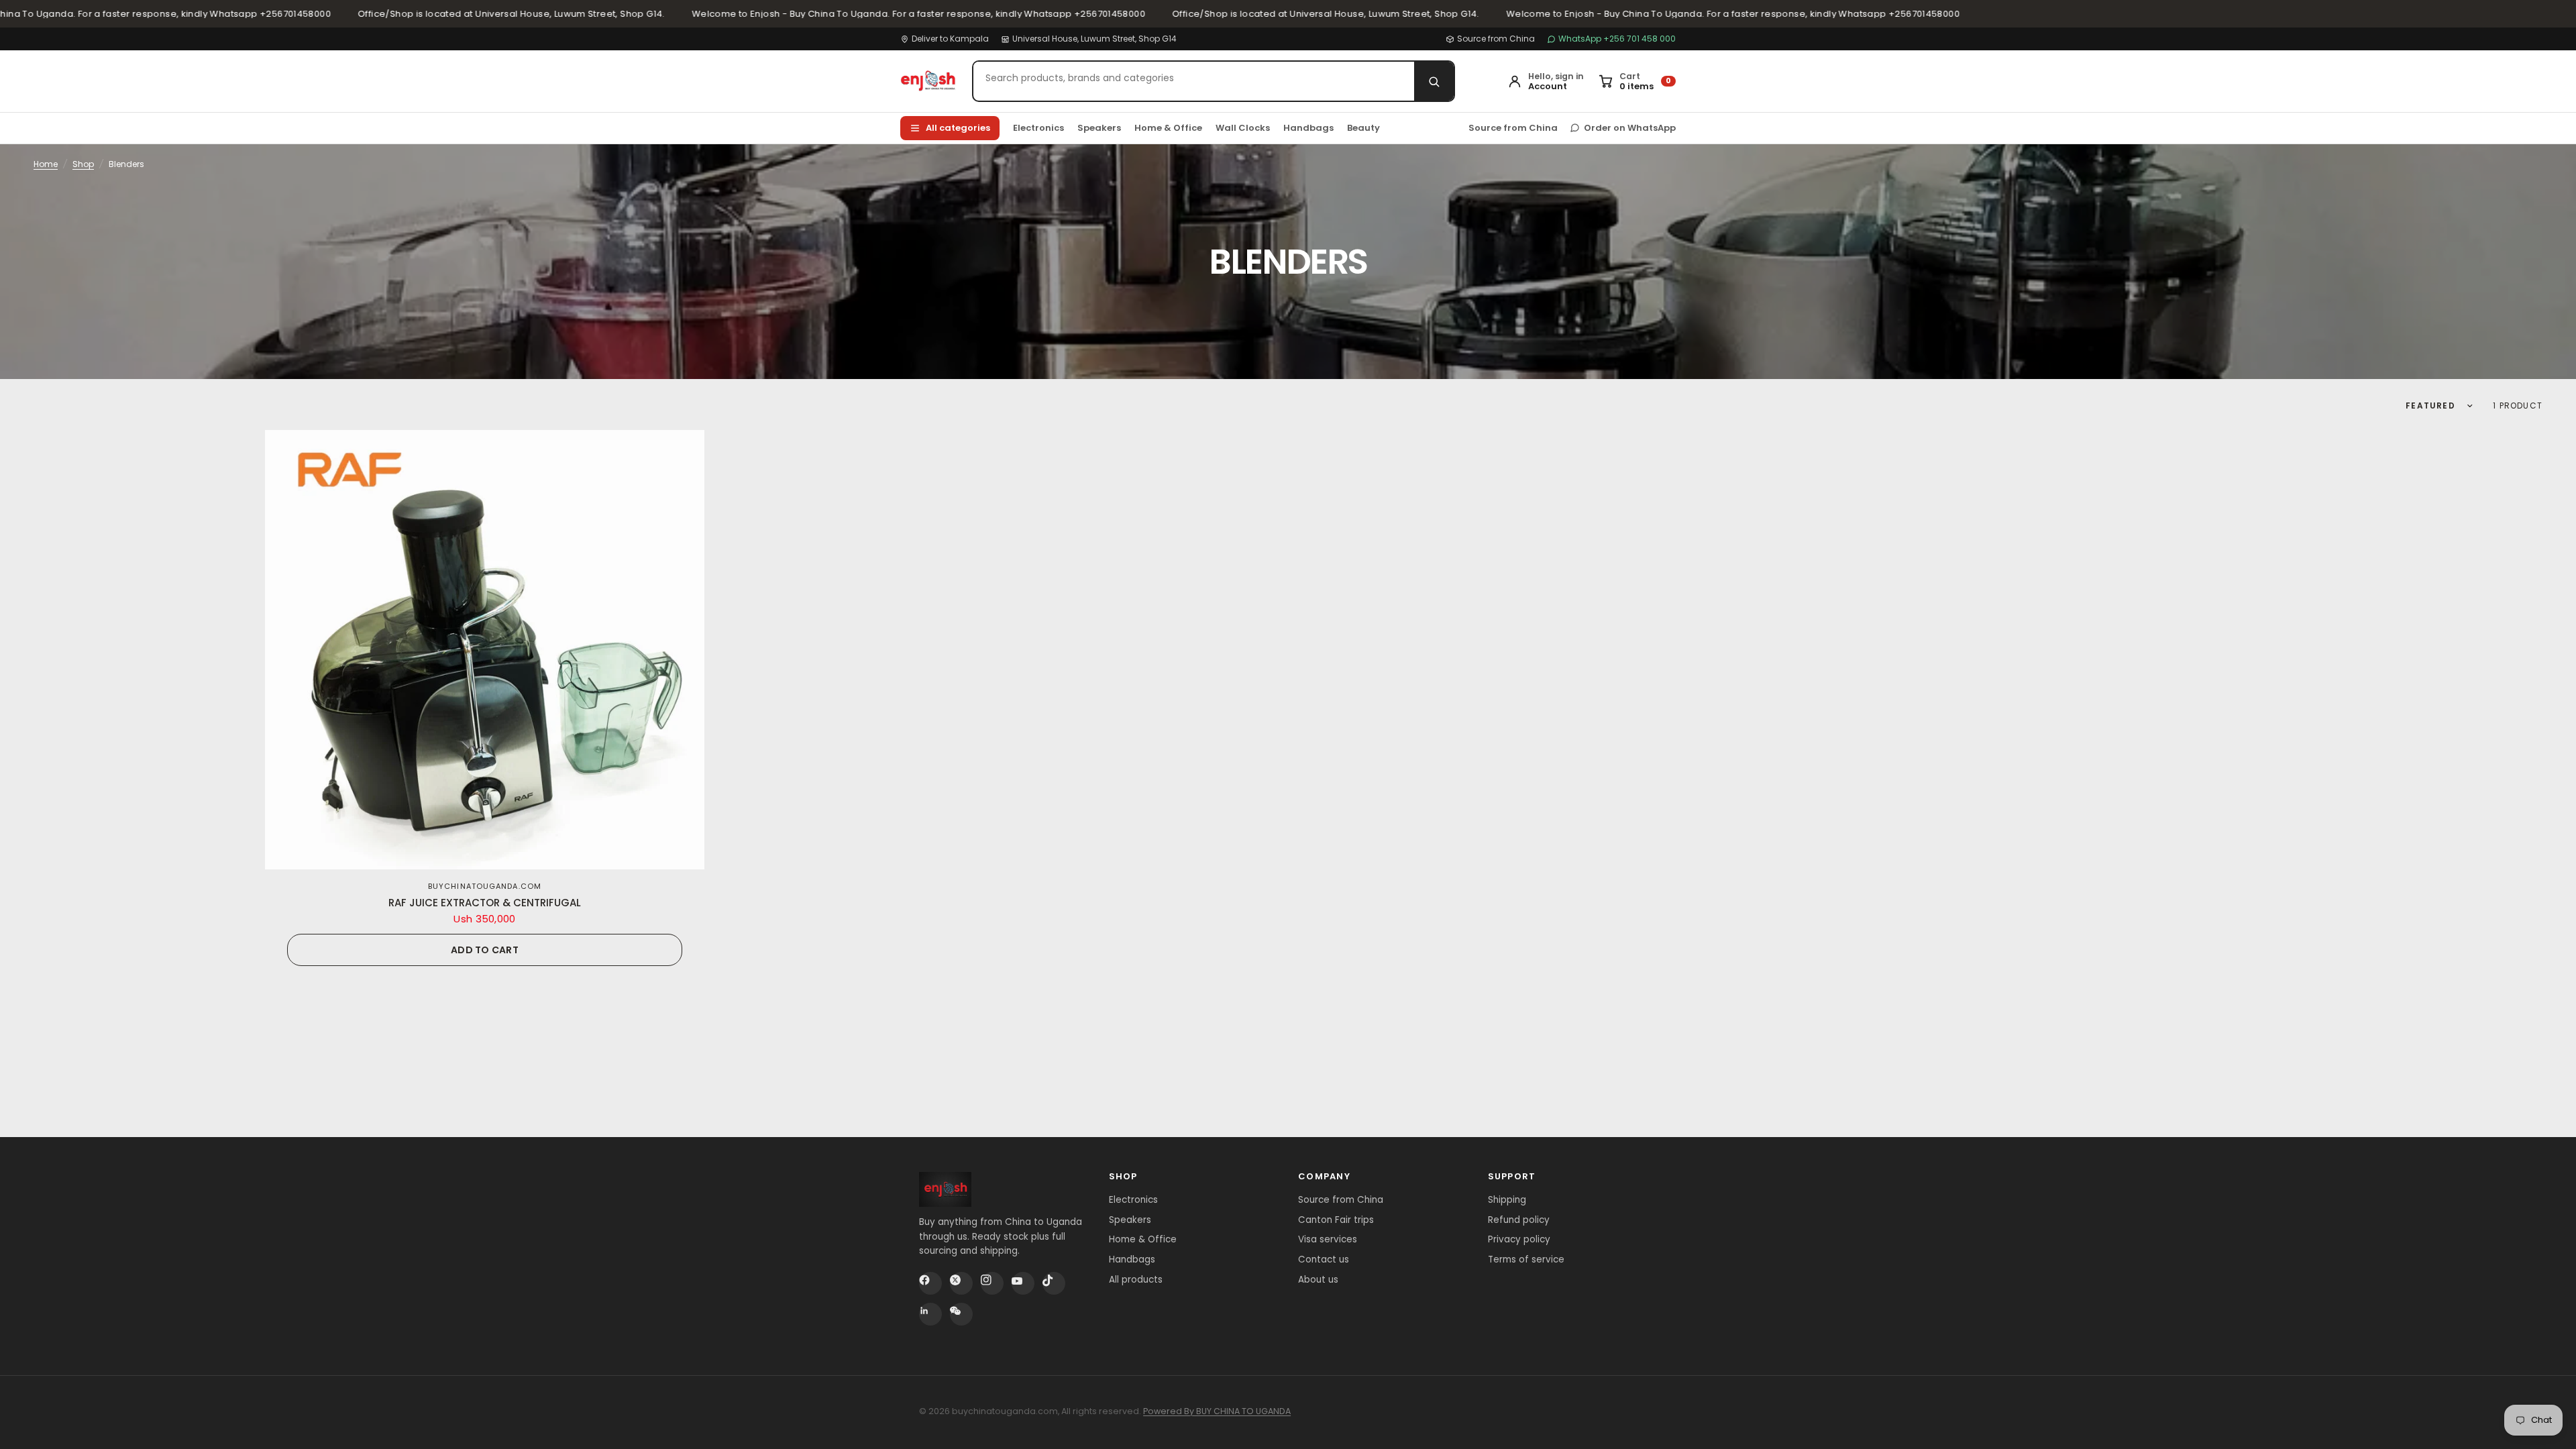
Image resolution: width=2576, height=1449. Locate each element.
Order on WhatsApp (1630, 128)
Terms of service (1526, 1259)
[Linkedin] (930, 1314)
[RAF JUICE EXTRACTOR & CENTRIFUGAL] (485, 650)
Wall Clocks (1243, 128)
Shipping (1507, 1200)
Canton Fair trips (1336, 1220)
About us (1318, 1280)
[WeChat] (961, 1314)
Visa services (1328, 1239)
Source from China (1496, 39)
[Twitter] (961, 1283)
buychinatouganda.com (485, 886)
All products (1136, 1280)
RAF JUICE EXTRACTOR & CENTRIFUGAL (485, 903)
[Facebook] (930, 1283)
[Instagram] (992, 1283)
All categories (958, 128)
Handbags (1308, 128)
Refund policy (1519, 1220)
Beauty (1363, 128)
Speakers (1099, 128)
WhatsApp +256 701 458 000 (1617, 39)
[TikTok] (1054, 1283)
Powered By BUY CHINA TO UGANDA (1217, 1411)
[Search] (1434, 81)
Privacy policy (1519, 1239)
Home (46, 164)
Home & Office (1168, 128)
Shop (83, 164)
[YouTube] (1023, 1283)
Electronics (1038, 128)
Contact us (1324, 1259)
